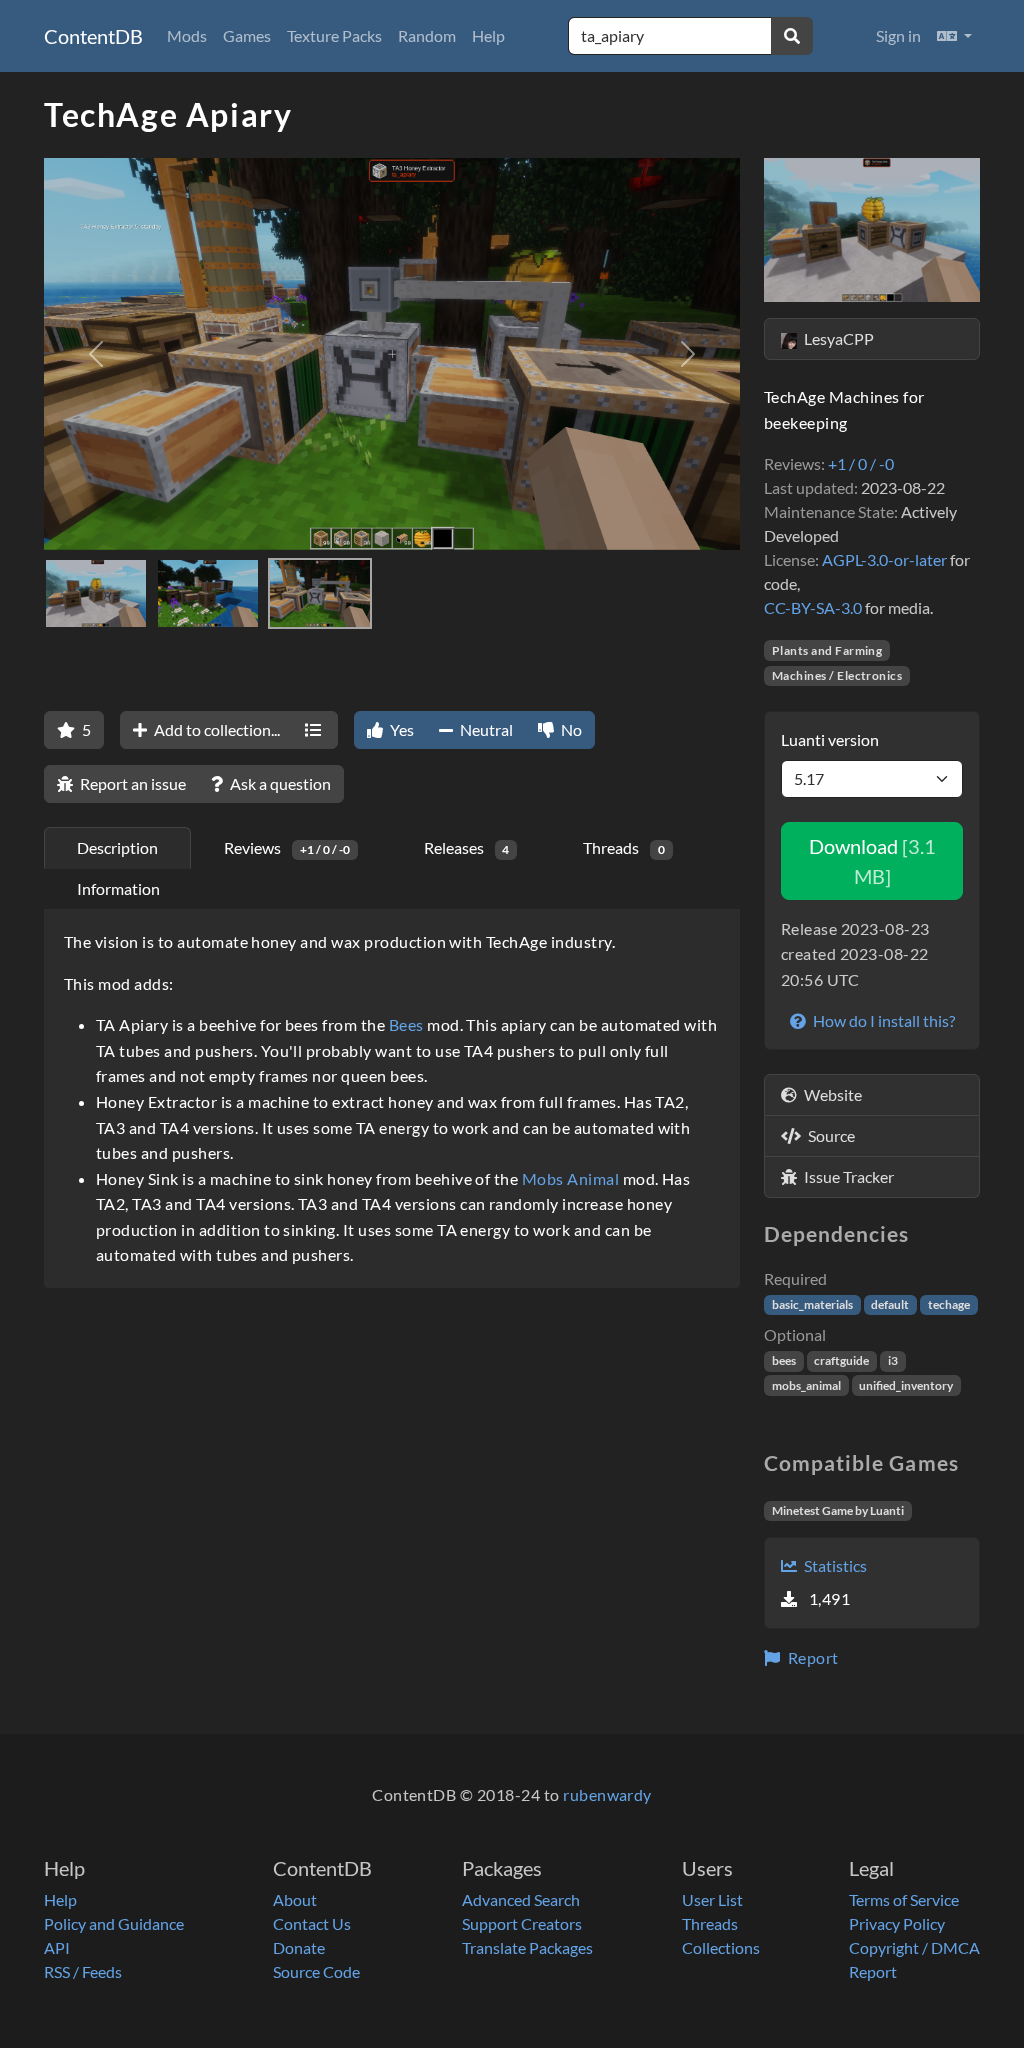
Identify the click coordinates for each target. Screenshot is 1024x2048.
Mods (187, 35)
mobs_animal (806, 1385)
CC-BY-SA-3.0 (813, 607)
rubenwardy (607, 1794)
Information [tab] (118, 888)
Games (247, 35)
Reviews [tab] (287, 847)
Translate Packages (527, 1947)
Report (811, 1657)
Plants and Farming (827, 650)
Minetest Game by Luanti (838, 1510)
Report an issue (131, 783)
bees (784, 1360)
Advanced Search (521, 1899)
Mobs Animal (570, 1178)
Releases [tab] (467, 847)
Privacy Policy (897, 1923)
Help (488, 35)
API (57, 1947)
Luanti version (830, 739)
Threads (710, 1923)
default (890, 1304)
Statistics (834, 1565)
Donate (299, 1947)
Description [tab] (117, 847)
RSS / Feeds (83, 1971)
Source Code (316, 1971)
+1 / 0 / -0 (861, 463)
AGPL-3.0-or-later (884, 559)
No (570, 729)
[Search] (792, 36)
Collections (721, 1947)
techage (949, 1304)
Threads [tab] (624, 847)
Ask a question (279, 783)
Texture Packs (334, 35)
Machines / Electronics (837, 675)
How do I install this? (882, 1020)
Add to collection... (215, 729)
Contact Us (312, 1923)
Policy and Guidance (114, 1923)
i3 (893, 1360)
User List (712, 1899)
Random (427, 35)
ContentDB (93, 36)
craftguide (841, 1360)
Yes (400, 729)
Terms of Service (904, 1899)
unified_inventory (906, 1385)
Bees (406, 1024)
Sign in (898, 35)
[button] (954, 36)
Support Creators (522, 1923)
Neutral (485, 729)
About (295, 1899)
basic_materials (812, 1304)
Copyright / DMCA (914, 1947)
